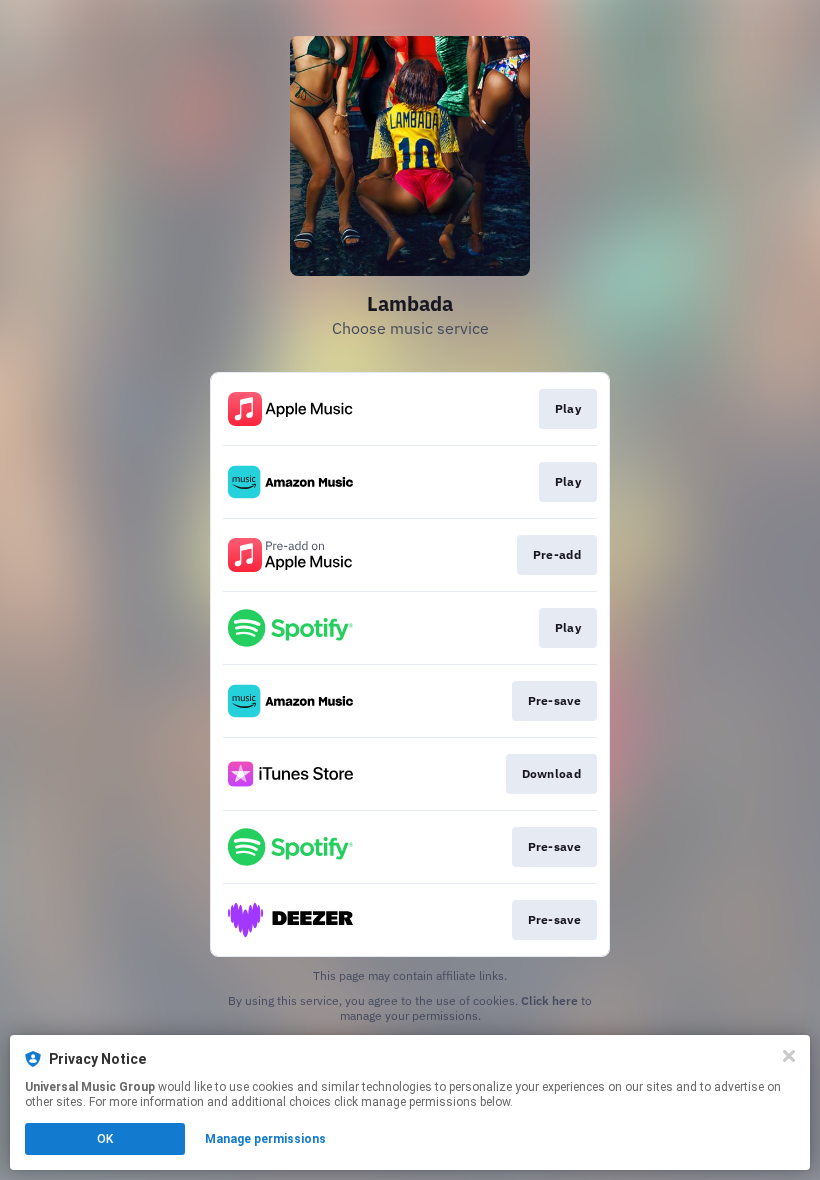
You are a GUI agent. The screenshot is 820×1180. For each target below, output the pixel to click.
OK (105, 1139)
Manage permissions (265, 1139)
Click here (549, 1000)
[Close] (789, 1056)
